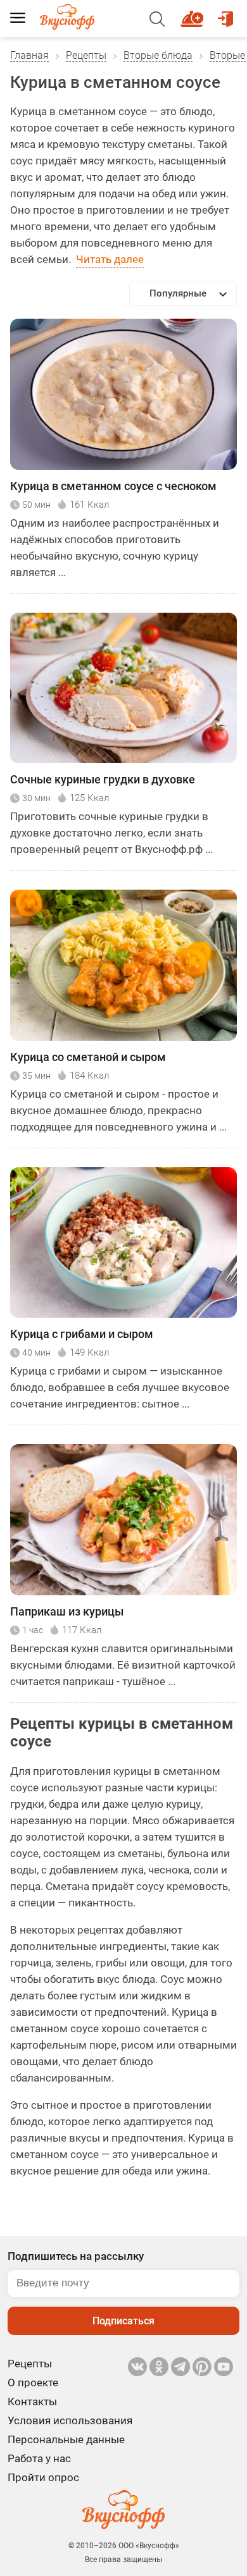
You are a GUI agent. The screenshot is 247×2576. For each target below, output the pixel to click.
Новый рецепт (194, 13)
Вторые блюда (158, 55)
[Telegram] (180, 2367)
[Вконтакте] (137, 2367)
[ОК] (159, 2367)
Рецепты (86, 55)
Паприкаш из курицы (67, 1611)
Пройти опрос (43, 2477)
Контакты (32, 2401)
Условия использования (70, 2420)
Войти (227, 13)
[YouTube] (224, 2367)
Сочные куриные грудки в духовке (103, 779)
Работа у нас (39, 2458)
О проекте (33, 2383)
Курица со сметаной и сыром (88, 1057)
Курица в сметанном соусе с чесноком (113, 486)
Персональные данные (66, 2439)
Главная (29, 55)
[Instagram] (202, 2367)
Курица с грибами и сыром (82, 1334)
